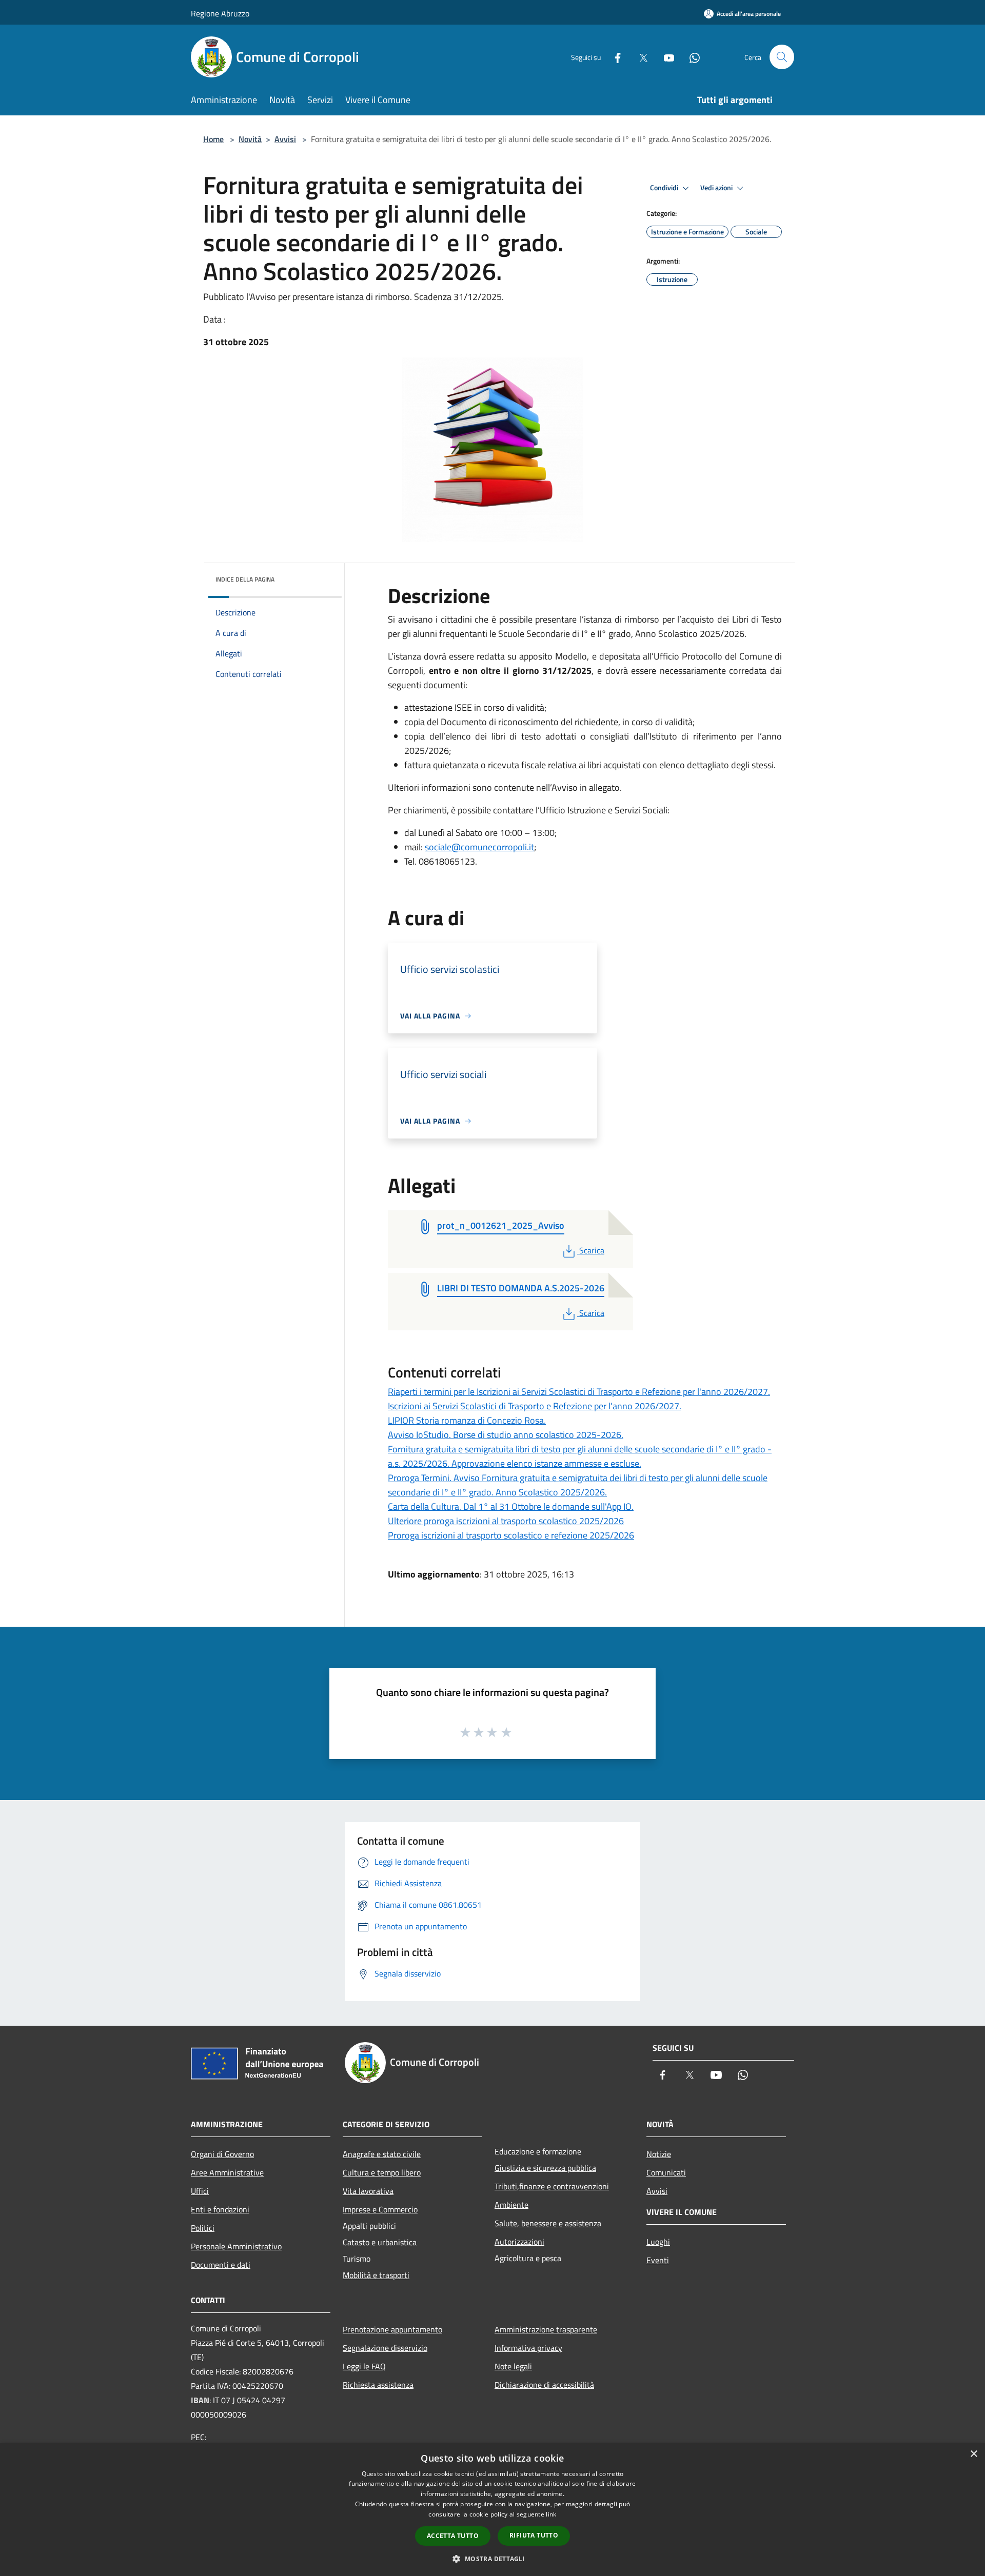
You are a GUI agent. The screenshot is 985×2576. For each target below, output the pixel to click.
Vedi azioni (717, 188)
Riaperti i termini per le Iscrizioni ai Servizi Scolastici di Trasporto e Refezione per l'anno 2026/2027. (579, 1392)
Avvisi (285, 139)
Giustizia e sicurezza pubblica (545, 2168)
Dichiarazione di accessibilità (544, 2385)
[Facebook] (614, 57)
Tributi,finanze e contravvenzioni (552, 2186)
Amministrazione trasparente (546, 2329)
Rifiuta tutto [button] (534, 2535)
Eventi (658, 2260)
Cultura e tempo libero (382, 2172)
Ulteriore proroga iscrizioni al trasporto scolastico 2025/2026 (506, 1521)
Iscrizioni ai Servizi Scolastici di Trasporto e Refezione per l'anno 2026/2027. (535, 1406)
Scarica (592, 1250)
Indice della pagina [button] (245, 579)
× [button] (973, 2454)
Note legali (513, 2366)
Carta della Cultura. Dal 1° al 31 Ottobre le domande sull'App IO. (511, 1506)
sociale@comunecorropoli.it (479, 847)
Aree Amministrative (227, 2172)
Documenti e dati (221, 2265)
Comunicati (666, 2172)
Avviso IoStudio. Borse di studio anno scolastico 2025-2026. (506, 1435)
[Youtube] (665, 57)
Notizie (659, 2154)
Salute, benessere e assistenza (548, 2223)
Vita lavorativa (368, 2191)
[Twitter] (639, 57)
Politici (203, 2228)
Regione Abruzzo (220, 13)
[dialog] (493, 2510)
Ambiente (511, 2205)
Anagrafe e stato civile (382, 2154)
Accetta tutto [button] (453, 2536)
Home (213, 139)
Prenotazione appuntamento (392, 2329)
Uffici (200, 2191)
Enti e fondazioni (220, 2209)
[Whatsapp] (691, 57)
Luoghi (658, 2242)
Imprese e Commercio (380, 2209)
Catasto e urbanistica (380, 2242)
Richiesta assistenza (378, 2385)
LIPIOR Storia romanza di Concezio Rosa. (467, 1420)
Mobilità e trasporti (376, 2275)
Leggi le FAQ (364, 2366)
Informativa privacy (528, 2348)
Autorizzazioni (519, 2242)
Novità (250, 139)
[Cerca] (782, 57)
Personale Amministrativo (236, 2246)
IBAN (200, 2400)
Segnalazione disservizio (385, 2348)
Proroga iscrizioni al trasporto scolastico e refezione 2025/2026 (511, 1535)
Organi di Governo (222, 2154)
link (551, 2514)
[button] (492, 2559)
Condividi (665, 188)
